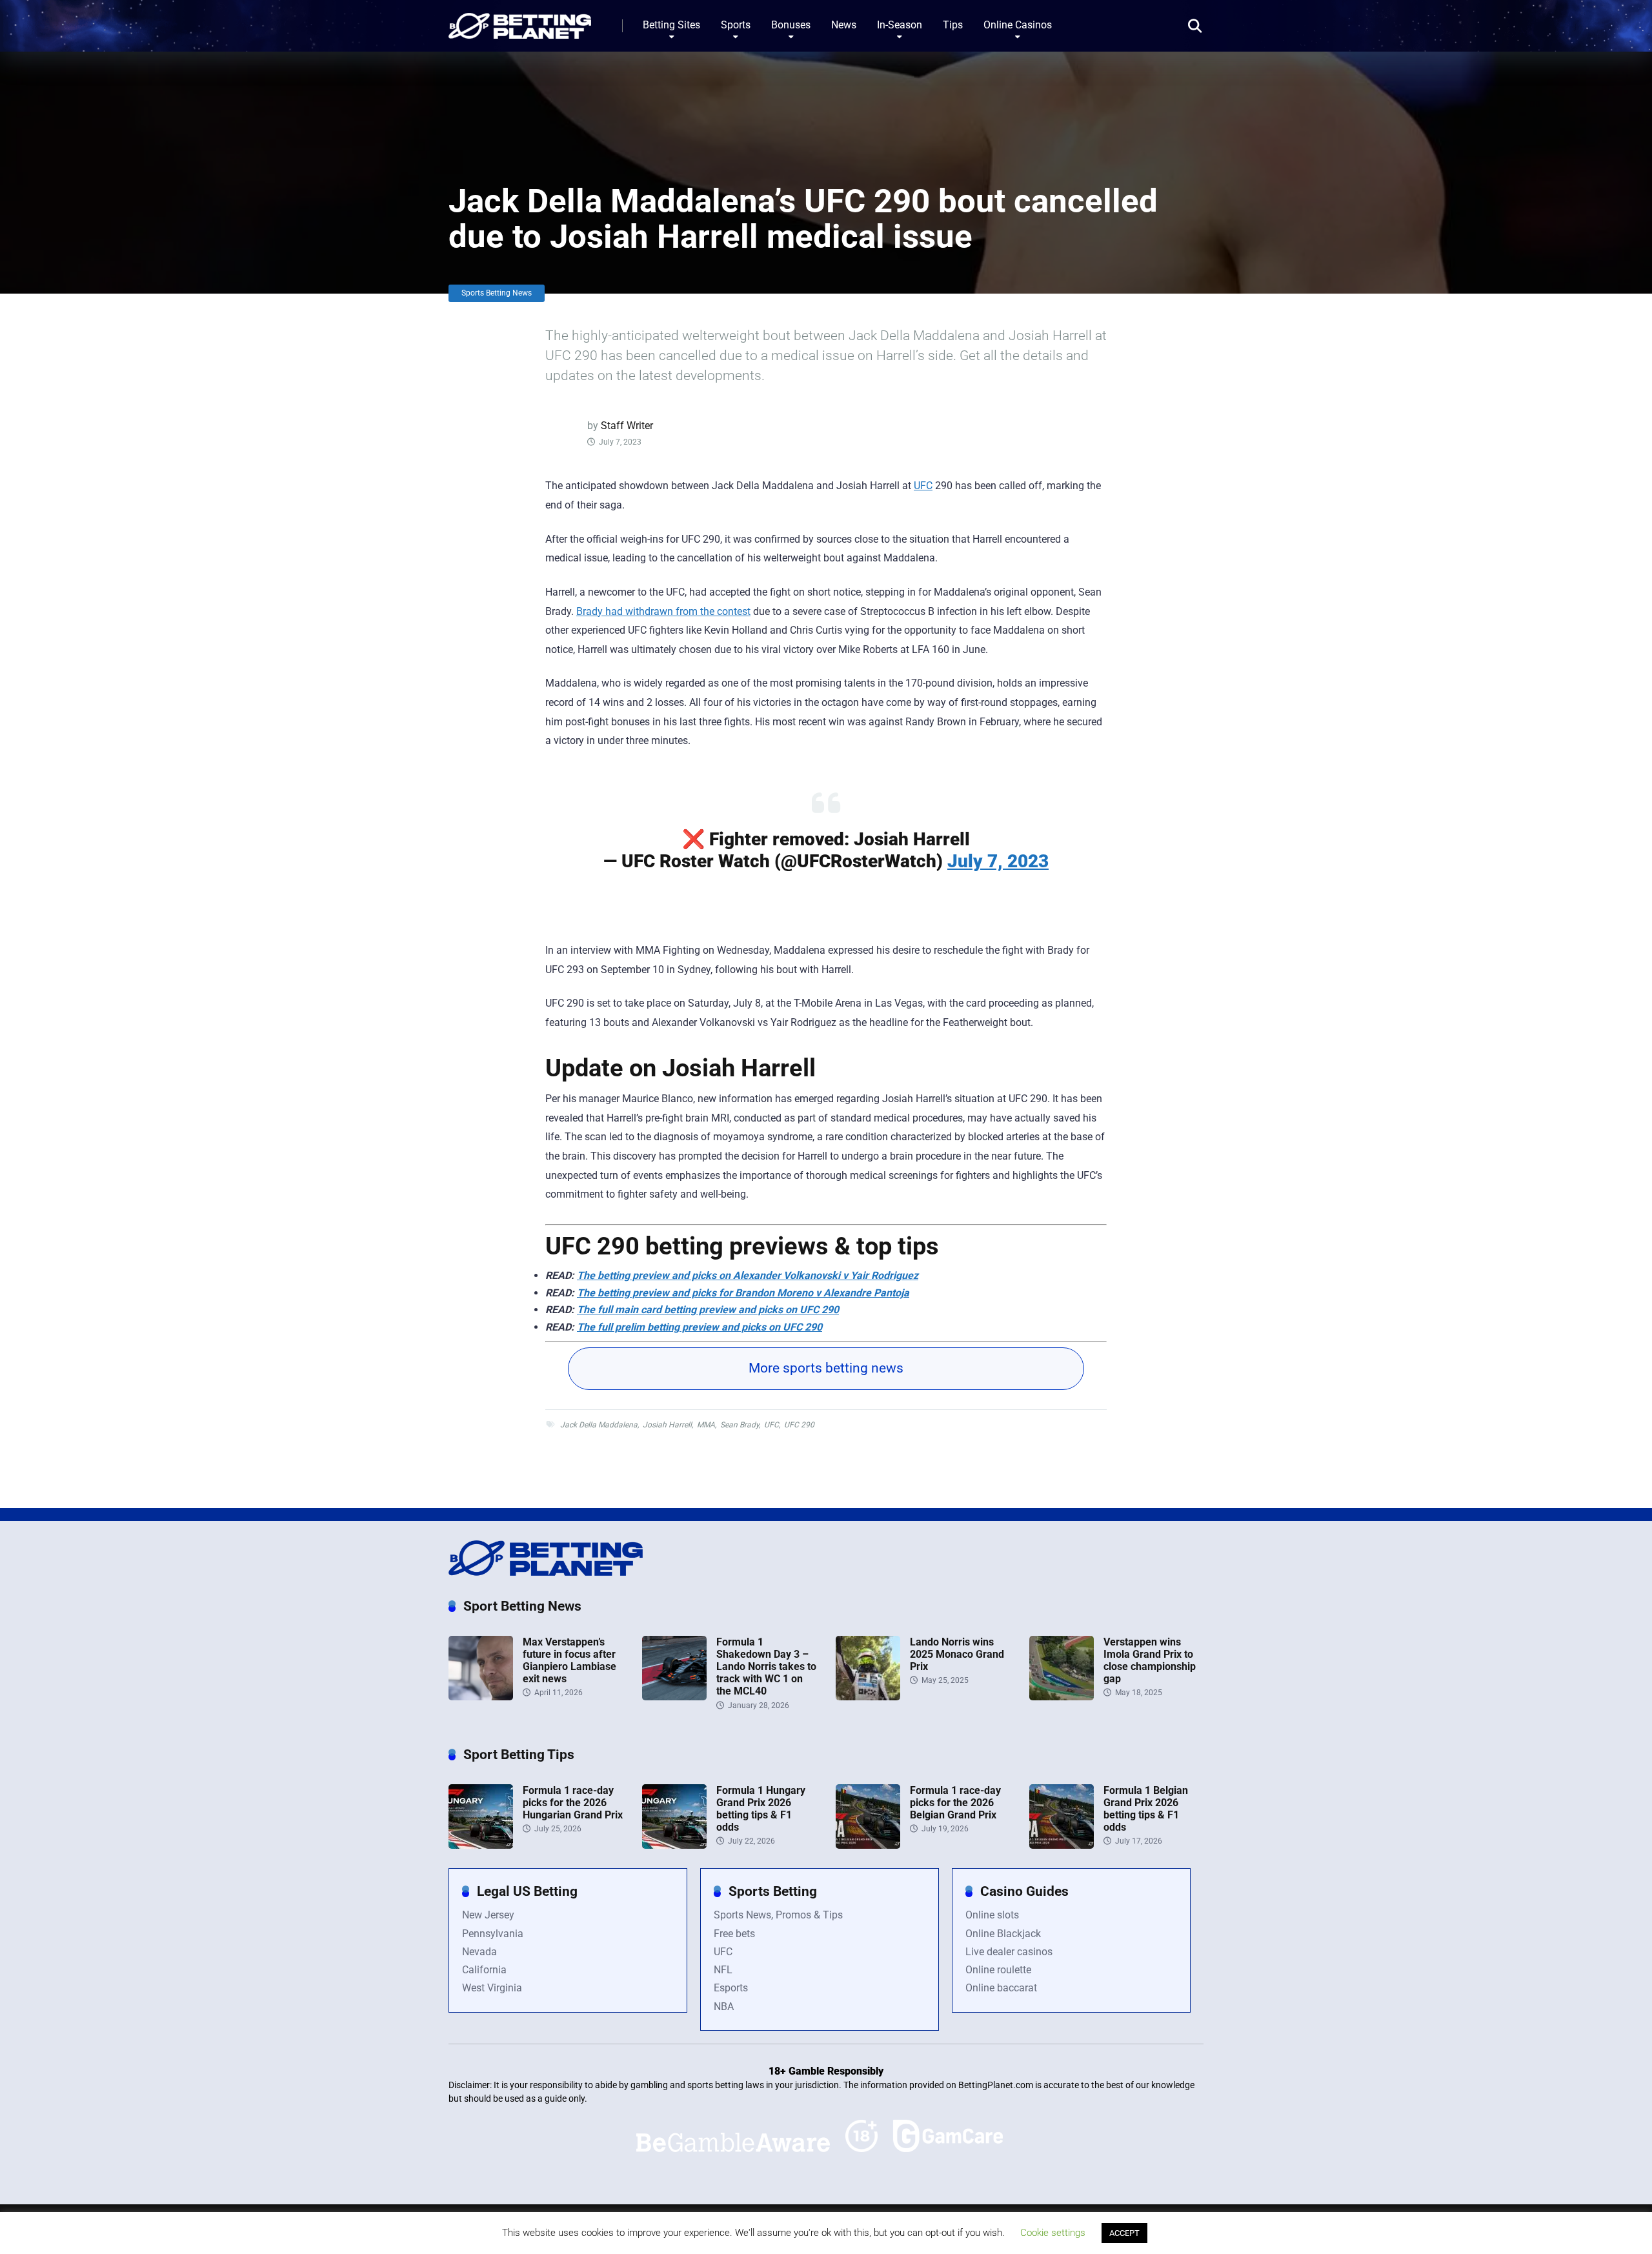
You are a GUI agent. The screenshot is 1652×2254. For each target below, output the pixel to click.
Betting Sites (671, 25)
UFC (923, 486)
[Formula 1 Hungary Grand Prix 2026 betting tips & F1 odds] (674, 1845)
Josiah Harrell (667, 1425)
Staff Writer (627, 426)
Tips (953, 25)
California (484, 1970)
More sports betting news (826, 1368)
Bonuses (791, 25)
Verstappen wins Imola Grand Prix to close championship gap (1150, 1661)
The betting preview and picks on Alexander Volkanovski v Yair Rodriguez (748, 1275)
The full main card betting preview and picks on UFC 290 (708, 1310)
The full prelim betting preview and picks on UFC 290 (700, 1327)
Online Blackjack (1003, 1934)
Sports (736, 25)
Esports (731, 1988)
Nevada (479, 1952)
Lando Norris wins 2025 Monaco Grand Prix (957, 1654)
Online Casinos (1018, 25)
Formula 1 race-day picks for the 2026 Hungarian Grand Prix (573, 1803)
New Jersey (488, 1915)
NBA (724, 2007)
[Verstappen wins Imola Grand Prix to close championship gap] (1062, 1697)
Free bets (734, 1934)
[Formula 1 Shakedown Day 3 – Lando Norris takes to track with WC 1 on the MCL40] (674, 1697)
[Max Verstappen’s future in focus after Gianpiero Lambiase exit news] (481, 1697)
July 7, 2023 (998, 861)
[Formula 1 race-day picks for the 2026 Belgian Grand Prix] (868, 1845)
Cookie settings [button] (1053, 2233)
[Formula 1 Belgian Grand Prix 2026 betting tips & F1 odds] (1062, 1845)
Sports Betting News (497, 293)
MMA (706, 1425)
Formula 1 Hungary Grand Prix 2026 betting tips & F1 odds (761, 1809)
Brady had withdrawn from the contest (663, 611)
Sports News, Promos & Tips (778, 1915)
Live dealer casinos (1009, 1952)
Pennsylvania (493, 1934)
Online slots (992, 1915)
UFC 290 (799, 1425)
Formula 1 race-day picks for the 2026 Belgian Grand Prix (955, 1803)
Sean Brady (740, 1425)
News (844, 25)
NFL (723, 1970)
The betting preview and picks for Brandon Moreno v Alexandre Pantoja (743, 1293)
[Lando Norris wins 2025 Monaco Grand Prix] (868, 1697)
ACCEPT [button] (1124, 2233)
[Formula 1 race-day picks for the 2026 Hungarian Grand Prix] (481, 1845)
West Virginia (492, 1988)
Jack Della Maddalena (599, 1425)
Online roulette (998, 1970)
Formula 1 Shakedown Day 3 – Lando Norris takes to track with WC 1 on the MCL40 (766, 1667)
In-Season (900, 25)
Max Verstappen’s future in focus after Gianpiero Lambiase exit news (569, 1661)
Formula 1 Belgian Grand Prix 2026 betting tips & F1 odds (1146, 1809)
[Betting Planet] (520, 21)
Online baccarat (1001, 1988)
